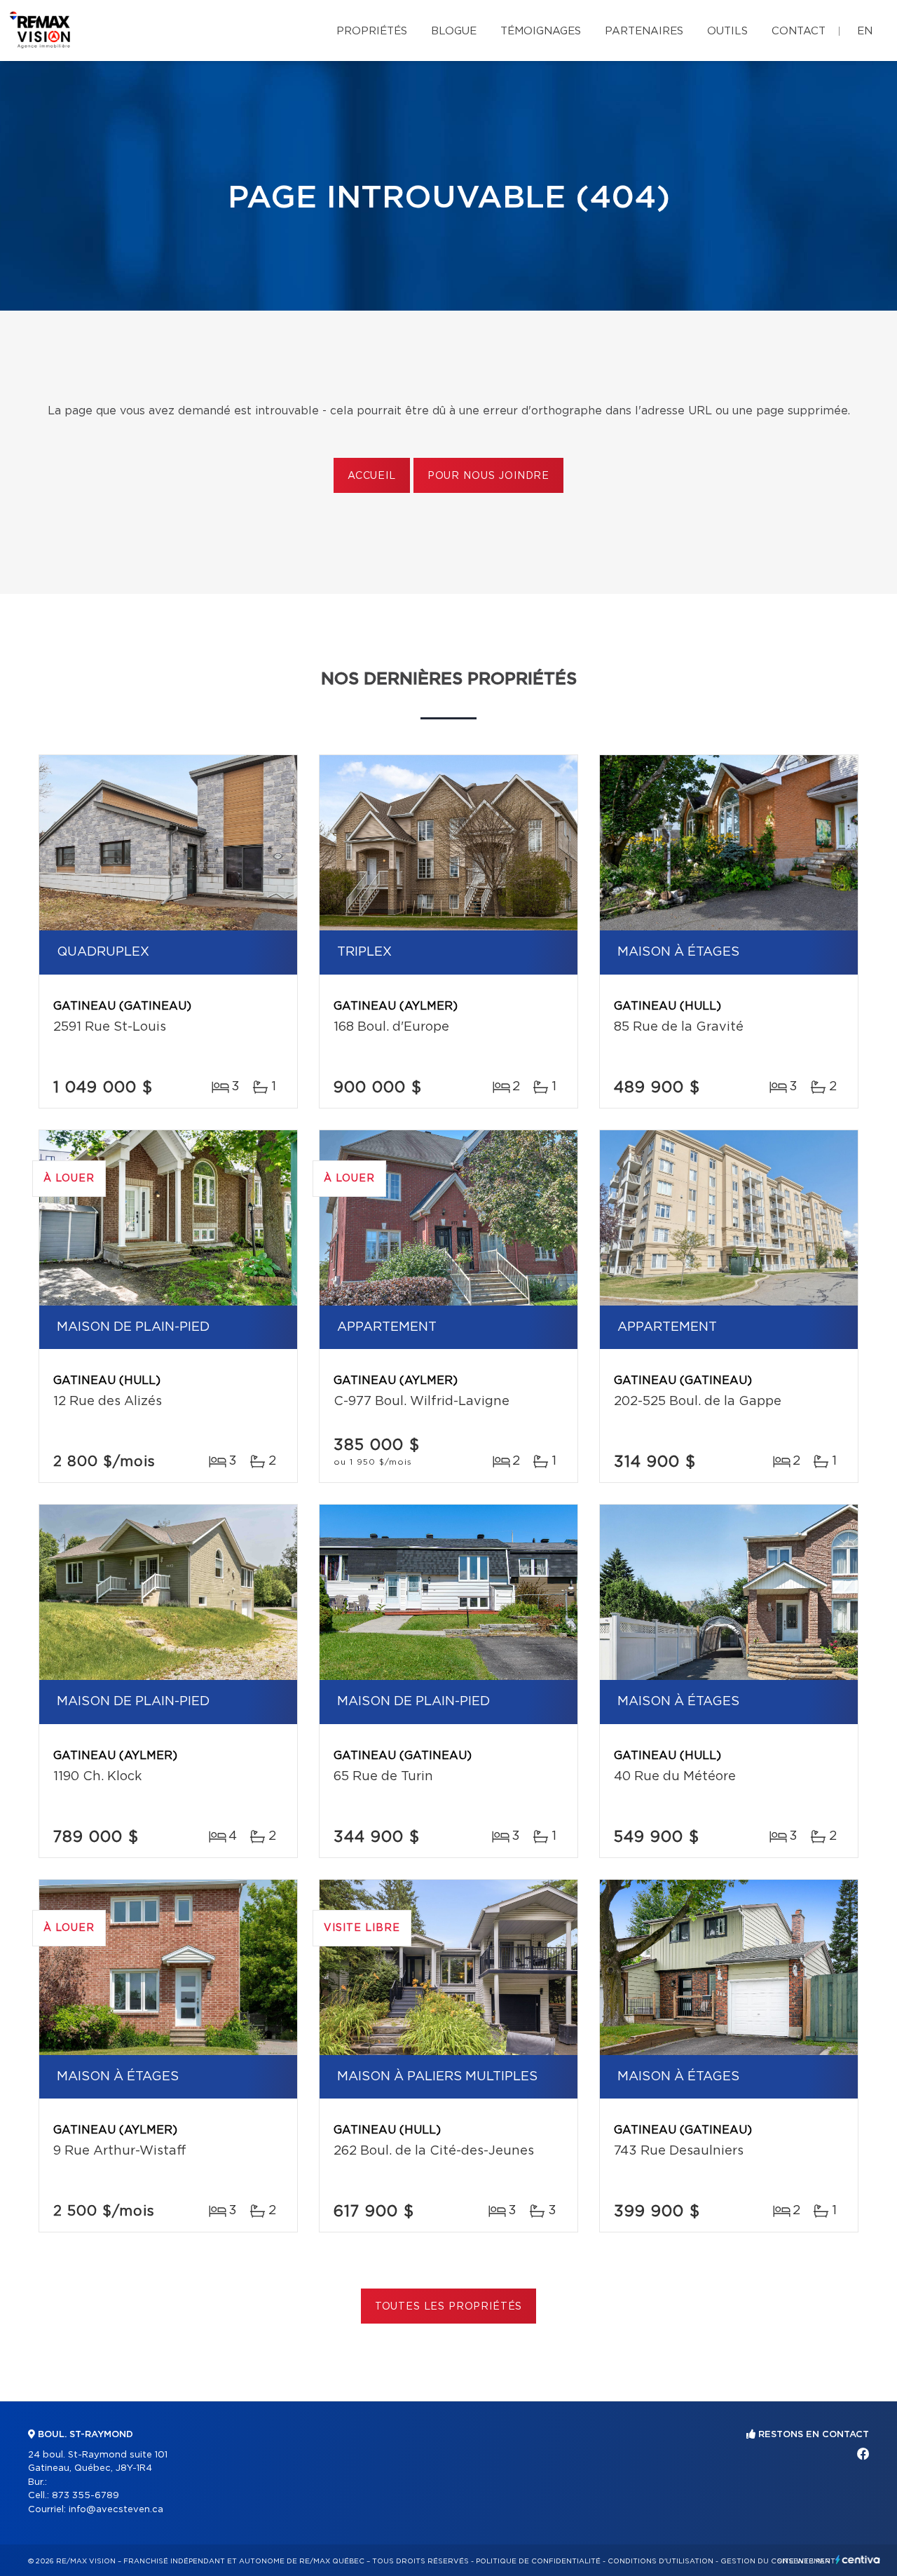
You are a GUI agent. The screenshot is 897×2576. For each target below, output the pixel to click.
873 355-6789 (85, 2496)
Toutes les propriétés (449, 2307)
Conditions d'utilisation (660, 2561)
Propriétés (372, 31)
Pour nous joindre (488, 476)
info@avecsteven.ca (116, 2510)
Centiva (858, 2560)
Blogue (454, 31)
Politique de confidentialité (538, 2561)
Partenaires (644, 31)
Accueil (372, 476)
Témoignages (541, 31)
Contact (799, 31)
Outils (727, 31)
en (865, 31)
